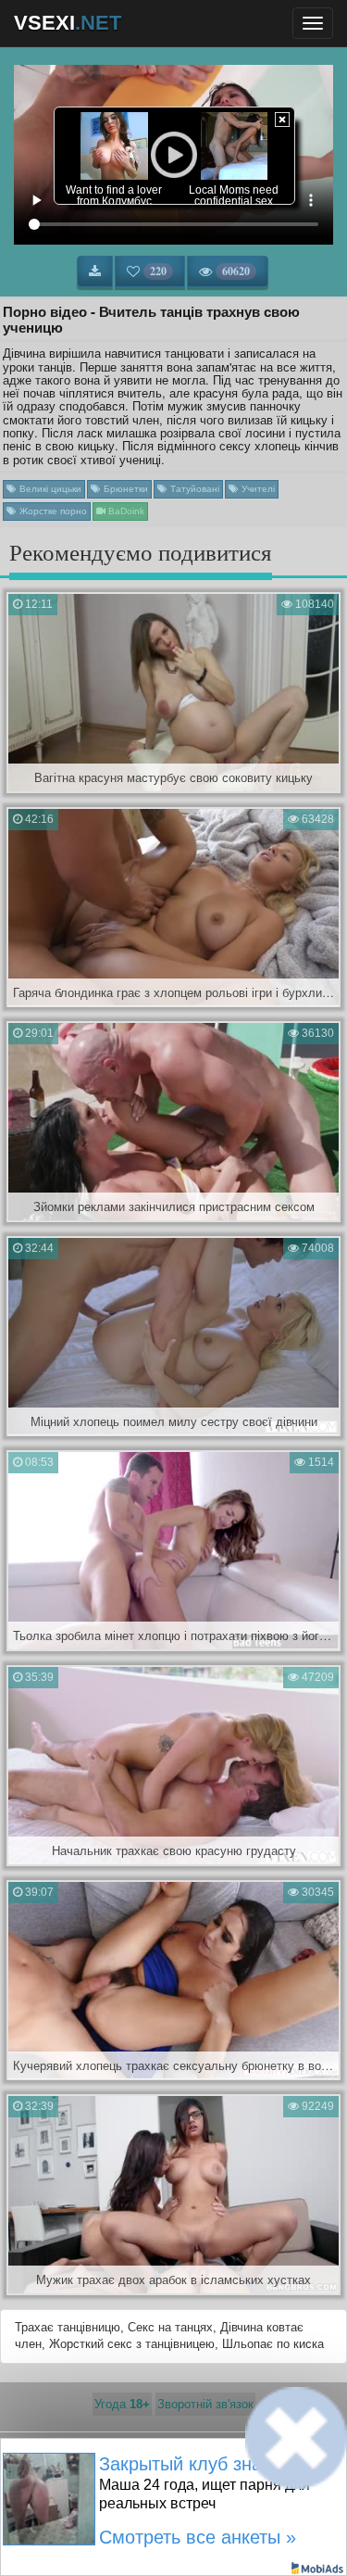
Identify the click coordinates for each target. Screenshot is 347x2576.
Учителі (257, 489)
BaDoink (125, 511)
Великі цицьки (49, 489)
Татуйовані (193, 489)
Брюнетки (124, 489)
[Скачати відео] (95, 271)
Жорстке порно (52, 511)
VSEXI (68, 23)
